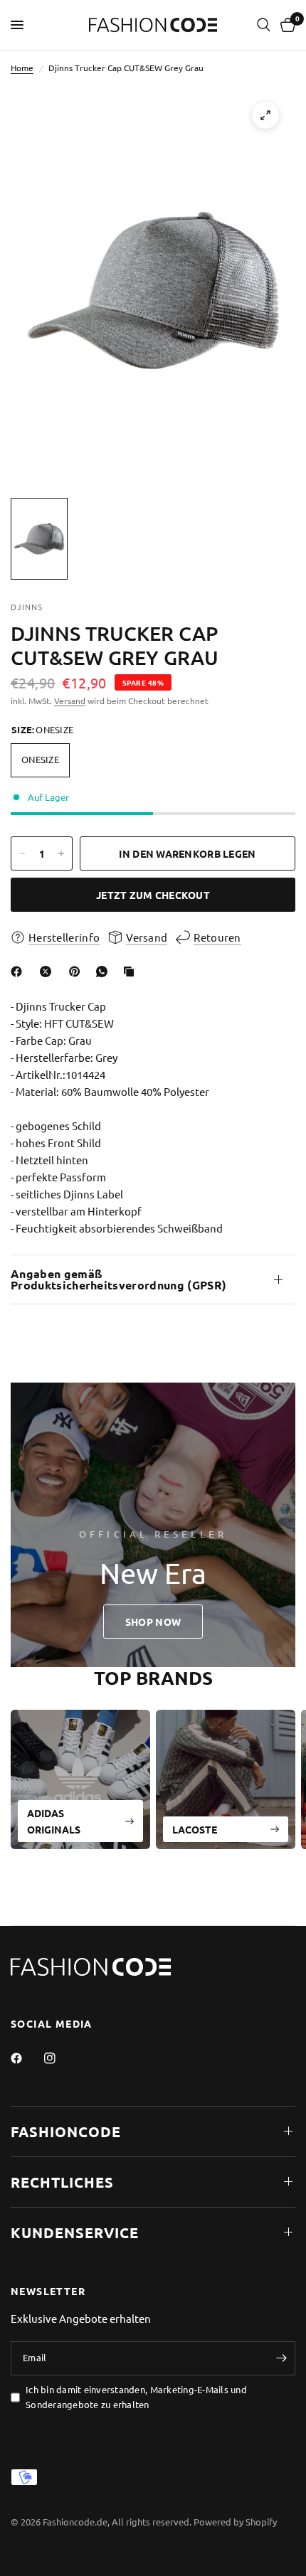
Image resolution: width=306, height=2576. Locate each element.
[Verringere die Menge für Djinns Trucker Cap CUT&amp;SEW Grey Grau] (22, 853)
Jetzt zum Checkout (153, 895)
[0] (285, 25)
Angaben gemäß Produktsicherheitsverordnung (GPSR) (118, 1279)
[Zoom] (265, 115)
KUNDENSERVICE (75, 2232)
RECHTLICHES (62, 2182)
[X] (48, 972)
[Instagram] (60, 2058)
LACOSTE (195, 1829)
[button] (153, 1622)
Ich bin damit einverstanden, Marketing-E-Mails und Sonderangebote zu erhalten (136, 2397)
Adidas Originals (54, 1821)
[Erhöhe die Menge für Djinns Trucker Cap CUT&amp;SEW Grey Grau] (61, 853)
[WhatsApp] (105, 972)
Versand (70, 701)
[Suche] (264, 25)
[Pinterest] (78, 972)
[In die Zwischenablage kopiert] (132, 972)
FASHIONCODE (66, 2131)
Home (22, 68)
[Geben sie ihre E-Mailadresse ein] (281, 2358)
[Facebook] (19, 972)
